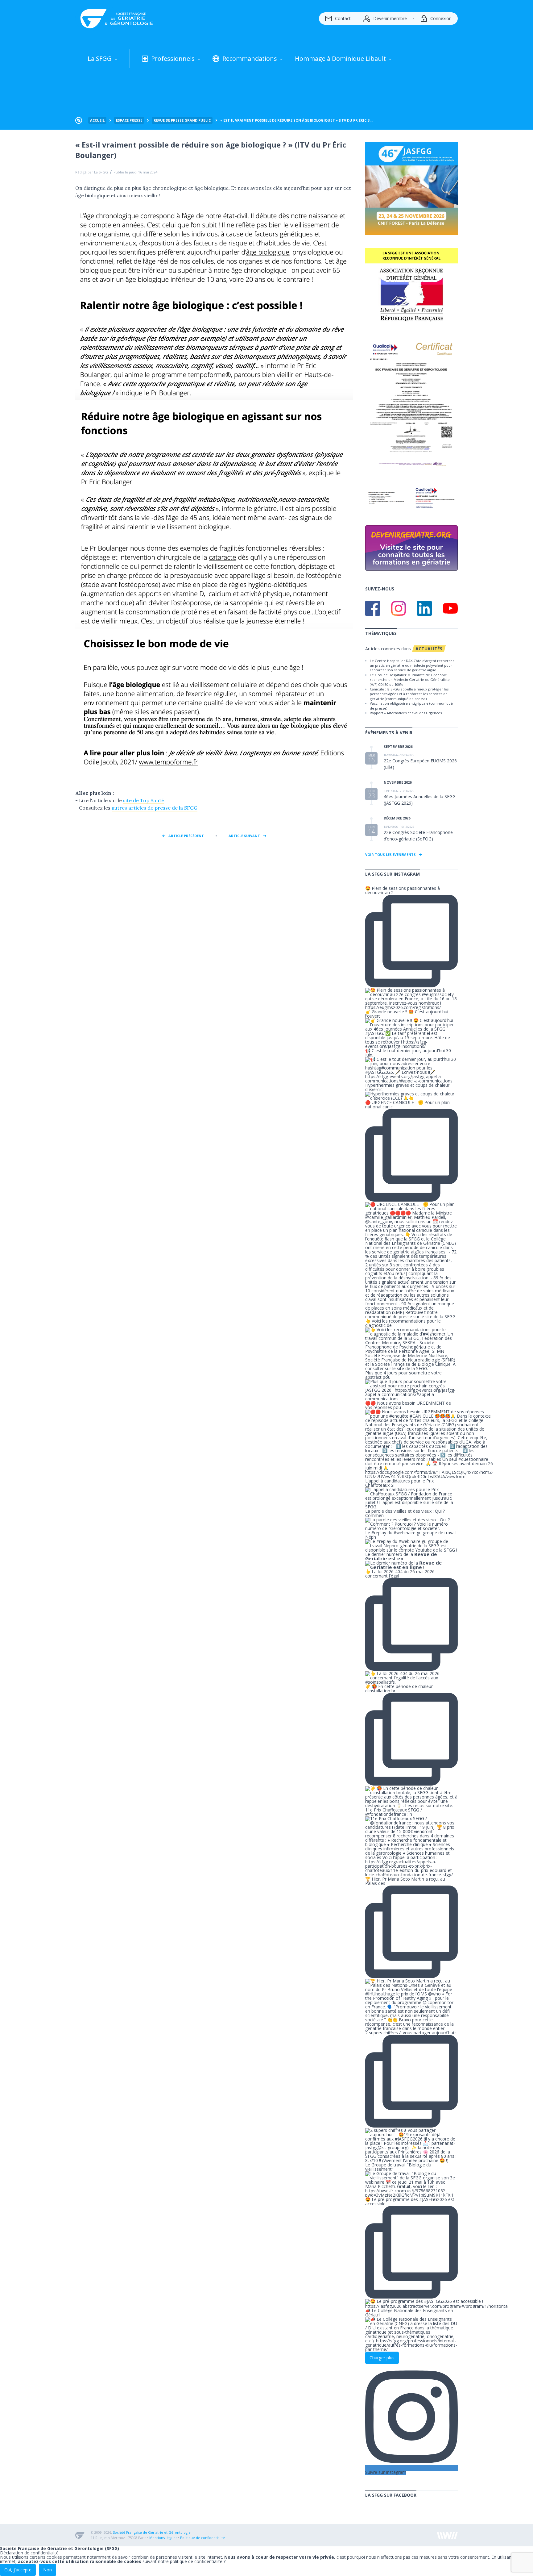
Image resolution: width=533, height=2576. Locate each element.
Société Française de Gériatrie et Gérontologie (152, 2532)
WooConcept (447, 2535)
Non (48, 2570)
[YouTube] (450, 608)
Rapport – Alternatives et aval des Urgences (406, 713)
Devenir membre (390, 18)
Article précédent (186, 836)
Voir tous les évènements (390, 854)
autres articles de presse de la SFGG (155, 808)
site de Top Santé (144, 800)
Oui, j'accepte (18, 2570)
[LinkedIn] (424, 608)
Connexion (441, 18)
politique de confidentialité (196, 2561)
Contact (343, 18)
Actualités (429, 649)
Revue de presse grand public (182, 120)
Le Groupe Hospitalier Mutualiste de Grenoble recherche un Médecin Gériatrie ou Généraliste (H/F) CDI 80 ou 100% (410, 680)
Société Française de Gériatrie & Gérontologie (117, 19)
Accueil (97, 120)
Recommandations (250, 58)
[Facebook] (373, 608)
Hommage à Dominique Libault (340, 58)
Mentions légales (163, 2538)
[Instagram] (399, 608)
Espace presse (129, 120)
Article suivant (244, 836)
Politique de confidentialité (202, 2538)
